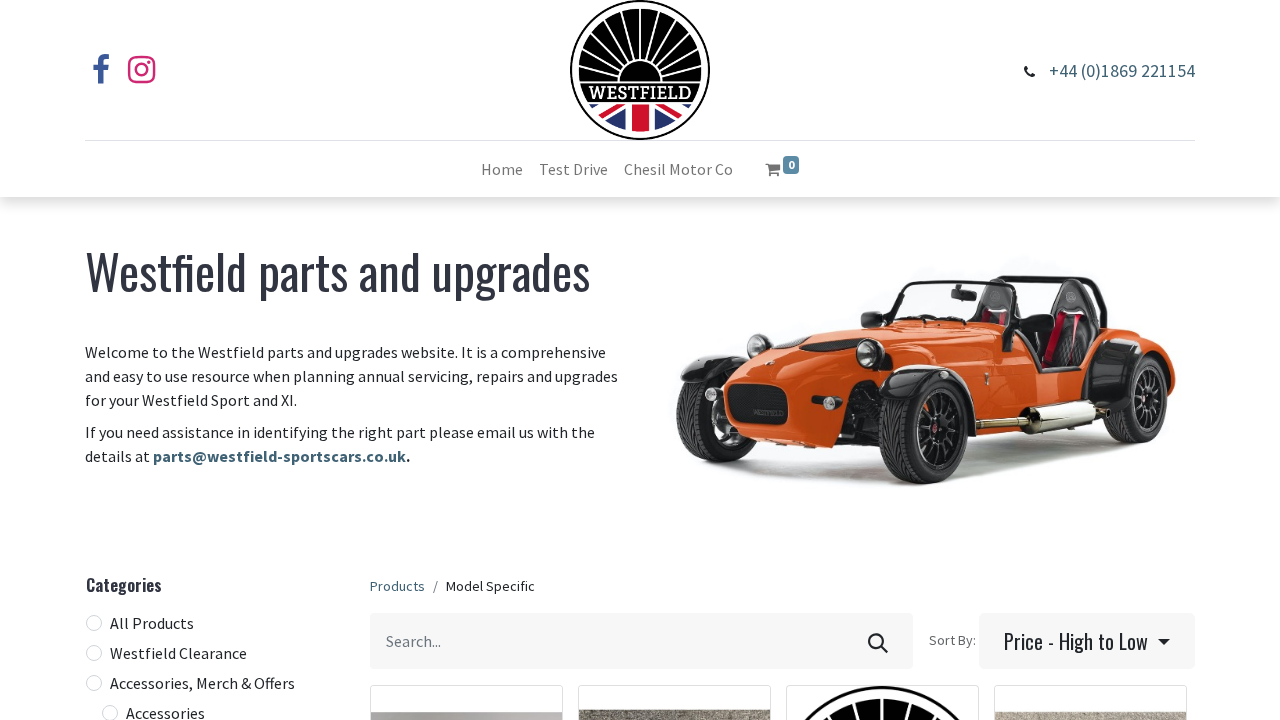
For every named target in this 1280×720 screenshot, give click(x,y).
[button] (1087, 641)
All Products (152, 623)
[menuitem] (502, 169)
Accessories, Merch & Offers (202, 683)
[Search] (878, 641)
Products (397, 586)
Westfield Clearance (178, 653)
